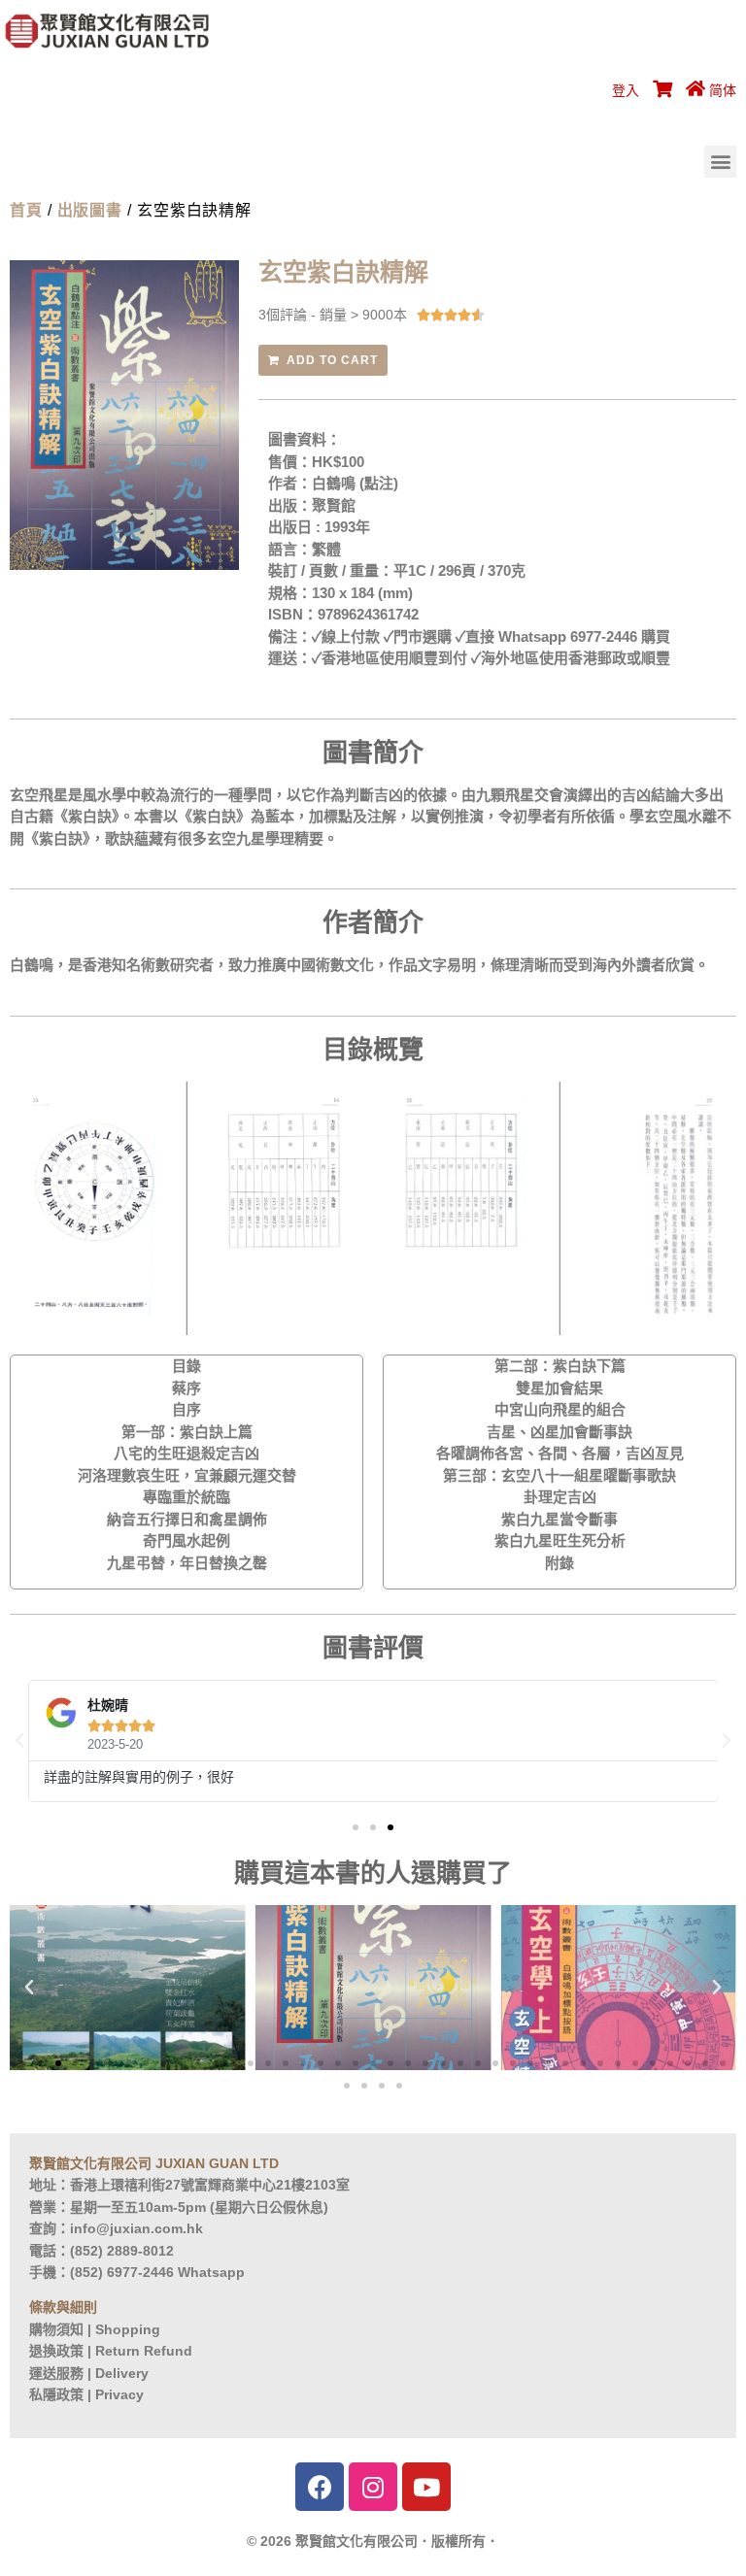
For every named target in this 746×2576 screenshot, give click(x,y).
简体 (723, 90)
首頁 (26, 210)
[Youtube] (426, 2487)
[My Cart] (660, 90)
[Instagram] (373, 2487)
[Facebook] (320, 2487)
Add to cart (332, 360)
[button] (720, 162)
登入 (626, 90)
